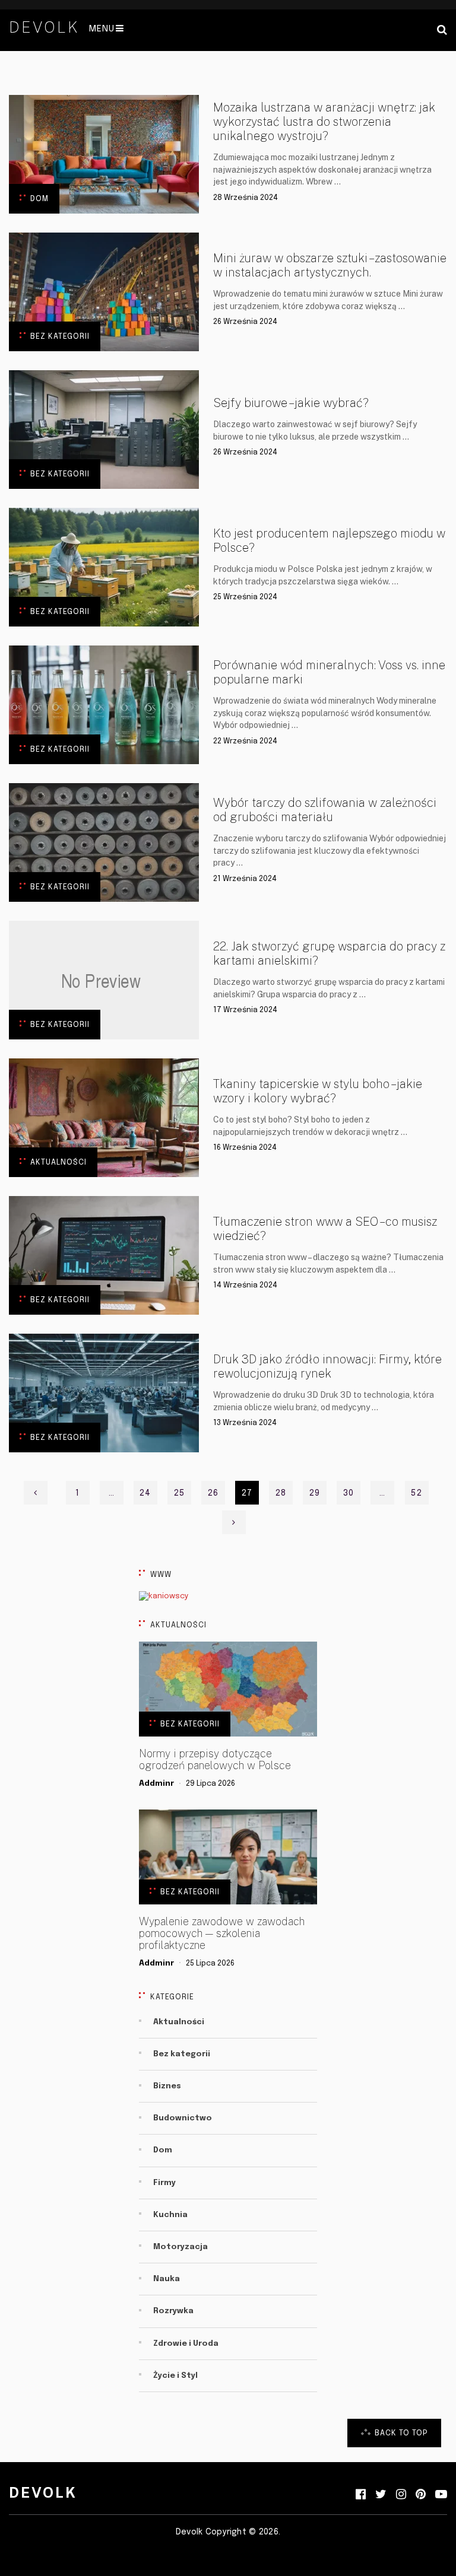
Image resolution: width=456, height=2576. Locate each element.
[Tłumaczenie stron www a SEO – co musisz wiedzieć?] (104, 1255)
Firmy (164, 2183)
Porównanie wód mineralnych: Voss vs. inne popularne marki (329, 672)
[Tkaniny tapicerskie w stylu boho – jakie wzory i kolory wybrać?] (104, 1118)
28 (281, 1493)
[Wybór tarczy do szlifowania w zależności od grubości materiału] (104, 842)
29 (315, 1493)
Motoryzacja (180, 2247)
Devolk (44, 27)
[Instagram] (401, 2495)
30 (349, 1493)
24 (145, 1493)
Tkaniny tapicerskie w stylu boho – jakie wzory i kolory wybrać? (318, 1091)
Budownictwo (183, 2118)
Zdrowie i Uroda (186, 2344)
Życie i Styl (175, 2376)
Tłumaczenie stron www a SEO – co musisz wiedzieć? (325, 1229)
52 (416, 1493)
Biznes (167, 2086)
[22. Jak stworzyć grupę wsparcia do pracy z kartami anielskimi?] (104, 980)
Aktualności (58, 1163)
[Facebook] (361, 2495)
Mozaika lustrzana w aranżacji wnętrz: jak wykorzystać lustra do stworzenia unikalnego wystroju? (324, 122)
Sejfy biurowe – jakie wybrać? (291, 403)
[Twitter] (381, 2495)
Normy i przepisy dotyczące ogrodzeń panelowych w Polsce (215, 1760)
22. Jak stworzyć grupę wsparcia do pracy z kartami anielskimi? (329, 953)
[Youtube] (441, 2495)
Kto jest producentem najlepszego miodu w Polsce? (329, 540)
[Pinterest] (421, 2495)
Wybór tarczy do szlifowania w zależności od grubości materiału (325, 810)
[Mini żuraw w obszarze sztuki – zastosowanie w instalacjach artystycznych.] (104, 292)
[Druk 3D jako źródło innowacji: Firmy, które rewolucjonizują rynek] (104, 1393)
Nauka (167, 2279)
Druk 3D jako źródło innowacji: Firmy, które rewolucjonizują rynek (327, 1366)
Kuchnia (170, 2215)
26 (213, 1493)
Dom (39, 199)
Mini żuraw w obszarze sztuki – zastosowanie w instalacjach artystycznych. (330, 265)
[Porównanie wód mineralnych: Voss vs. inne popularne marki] (104, 705)
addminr (156, 1784)
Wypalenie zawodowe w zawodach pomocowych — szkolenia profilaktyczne (222, 1933)
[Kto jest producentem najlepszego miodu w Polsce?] (104, 567)
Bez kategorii (60, 337)
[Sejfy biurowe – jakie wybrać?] (104, 430)
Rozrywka (173, 2311)
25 (179, 1493)
